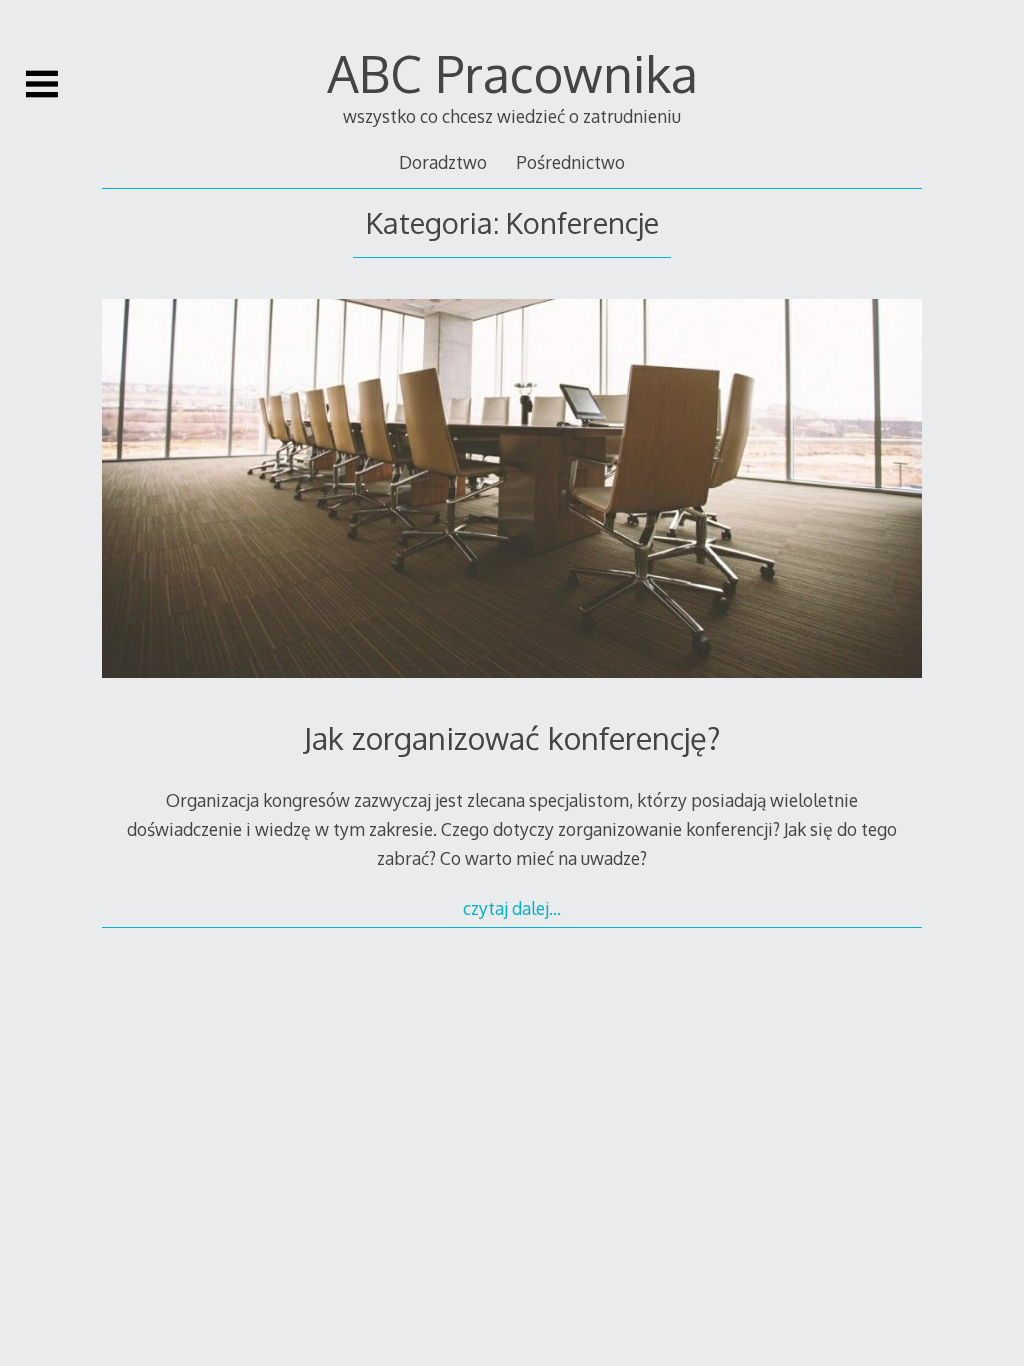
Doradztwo (443, 162)
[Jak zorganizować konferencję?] (511, 492)
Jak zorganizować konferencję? (512, 737)
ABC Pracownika (512, 73)
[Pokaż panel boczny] (42, 84)
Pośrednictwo (570, 162)
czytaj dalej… (512, 908)
